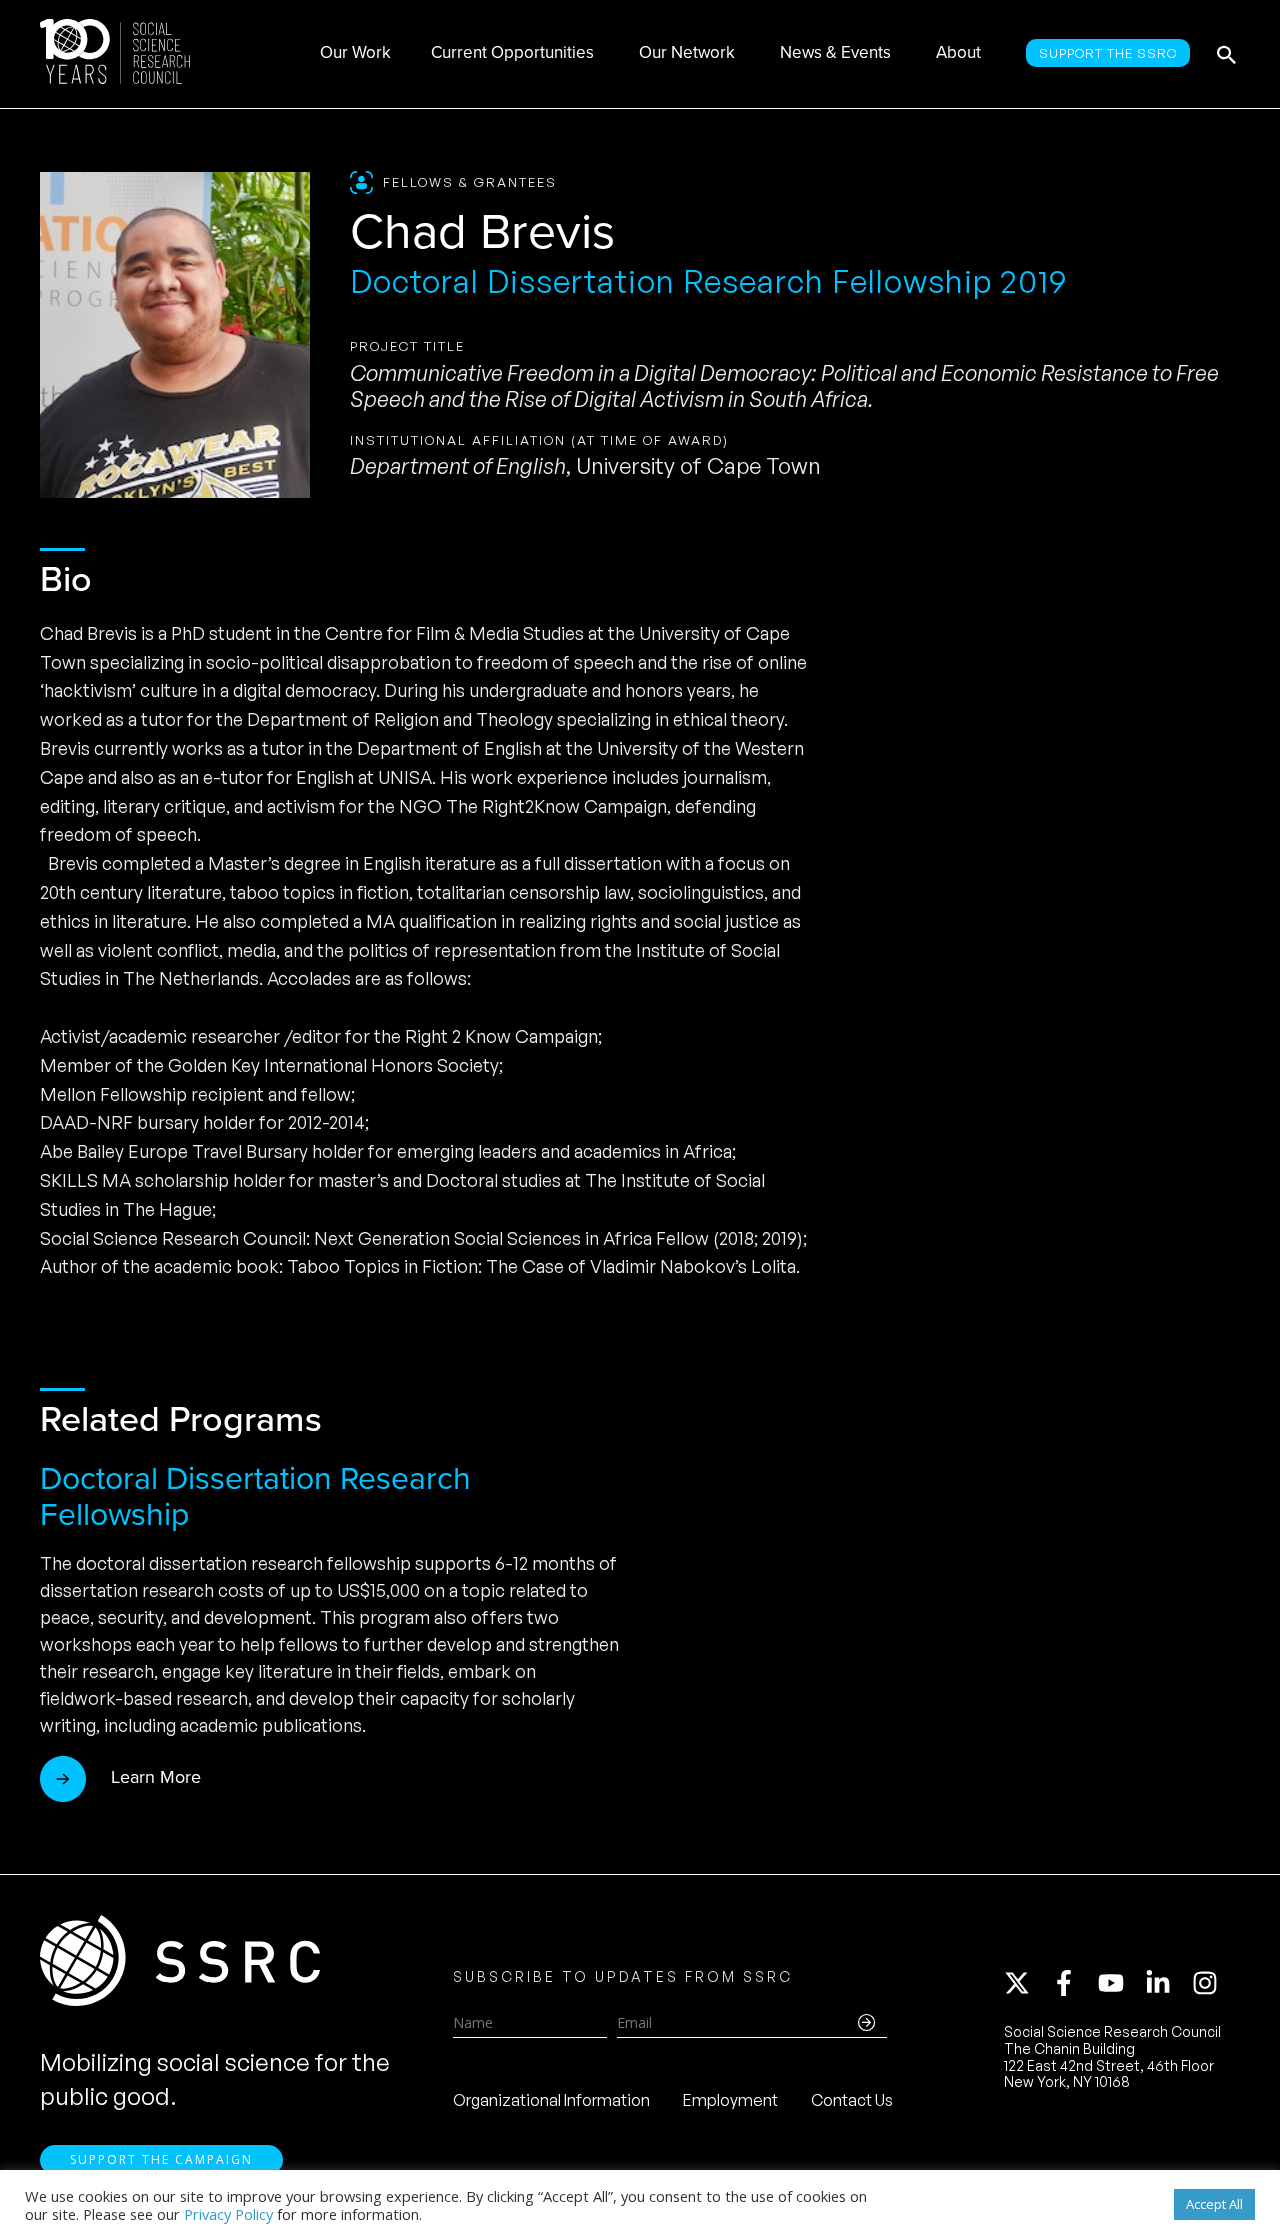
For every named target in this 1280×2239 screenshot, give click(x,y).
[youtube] (1120, 1983)
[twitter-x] (1026, 1983)
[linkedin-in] (1167, 1983)
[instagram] (1209, 1983)
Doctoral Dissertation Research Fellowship (255, 1494)
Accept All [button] (1214, 2204)
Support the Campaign (161, 2159)
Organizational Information (551, 2100)
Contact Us (852, 2100)
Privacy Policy (228, 2214)
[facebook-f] (1073, 1983)
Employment (730, 2100)
